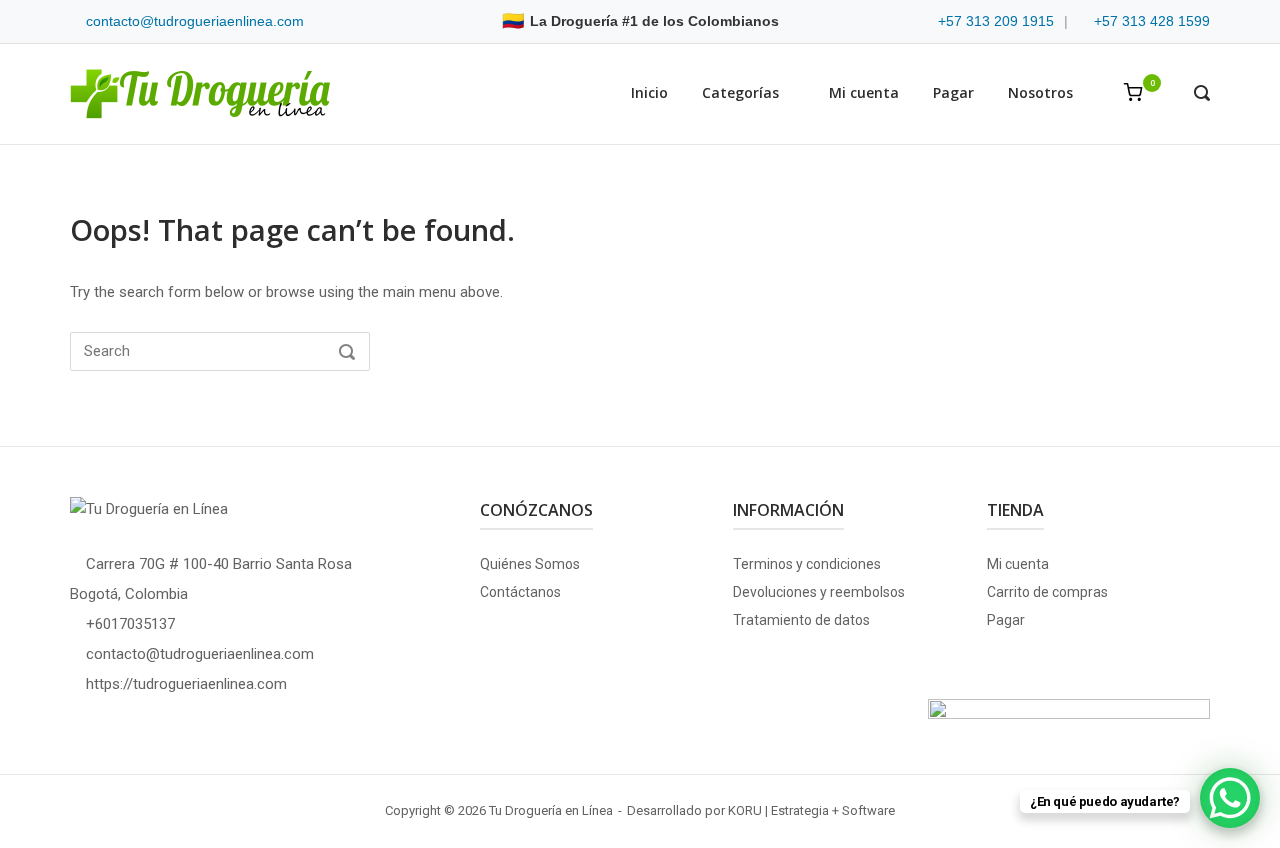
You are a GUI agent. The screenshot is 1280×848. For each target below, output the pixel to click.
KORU (745, 810)
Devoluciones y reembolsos (819, 592)
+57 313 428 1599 (1152, 21)
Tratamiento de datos (801, 620)
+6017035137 (130, 624)
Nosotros (1040, 92)
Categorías (740, 92)
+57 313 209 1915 (996, 21)
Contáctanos (520, 592)
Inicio (649, 92)
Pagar (953, 92)
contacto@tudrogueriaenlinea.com (195, 21)
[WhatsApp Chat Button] (1230, 798)
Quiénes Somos (530, 564)
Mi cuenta (864, 92)
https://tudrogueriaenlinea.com (186, 684)
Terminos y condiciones (807, 564)
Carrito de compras (1047, 592)
